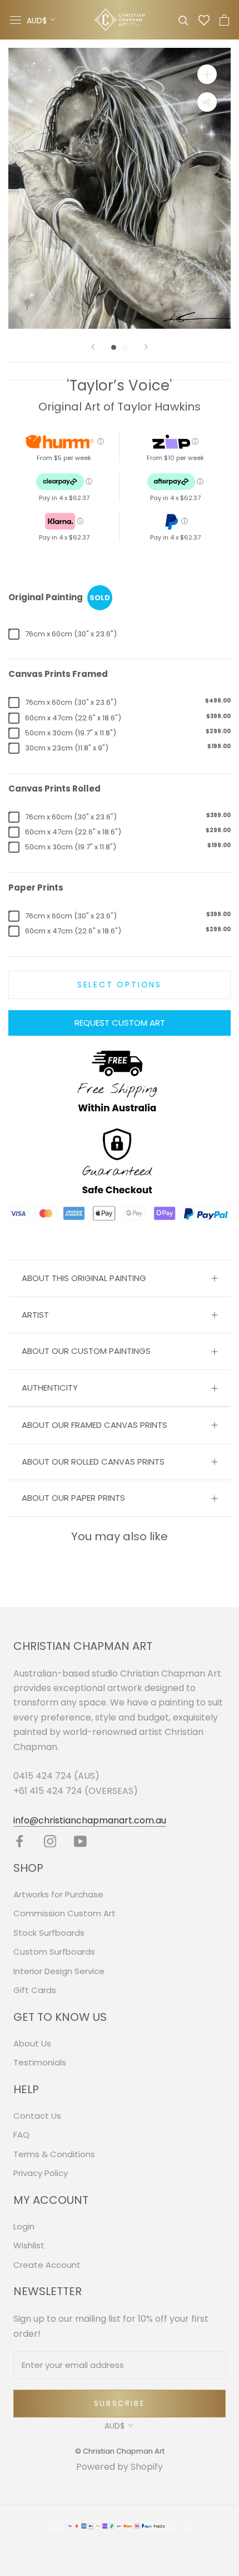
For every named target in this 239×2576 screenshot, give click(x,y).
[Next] (146, 347)
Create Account (47, 2265)
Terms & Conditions (54, 2154)
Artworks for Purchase (58, 1894)
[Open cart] (224, 20)
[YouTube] (80, 1841)
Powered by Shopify (120, 2467)
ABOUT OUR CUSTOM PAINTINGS (86, 1351)
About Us (32, 2043)
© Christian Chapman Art (120, 2451)
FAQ (21, 2135)
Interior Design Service (59, 1971)
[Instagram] (50, 1841)
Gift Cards (35, 1990)
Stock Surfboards (49, 1933)
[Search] (183, 20)
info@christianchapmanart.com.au (90, 1820)
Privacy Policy (41, 2173)
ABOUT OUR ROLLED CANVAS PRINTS (93, 1462)
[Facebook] (20, 1841)
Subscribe (120, 2403)
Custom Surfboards (54, 1952)
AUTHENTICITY (50, 1388)
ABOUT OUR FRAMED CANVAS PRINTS (94, 1425)
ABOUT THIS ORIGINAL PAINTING (84, 1278)
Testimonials (40, 2062)
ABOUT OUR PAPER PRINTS (73, 1498)
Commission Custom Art (64, 1913)
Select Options (120, 985)
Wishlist (29, 2245)
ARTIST (35, 1315)
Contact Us (37, 2116)
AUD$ (37, 21)
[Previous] (93, 347)
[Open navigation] (16, 20)
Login (24, 2226)
